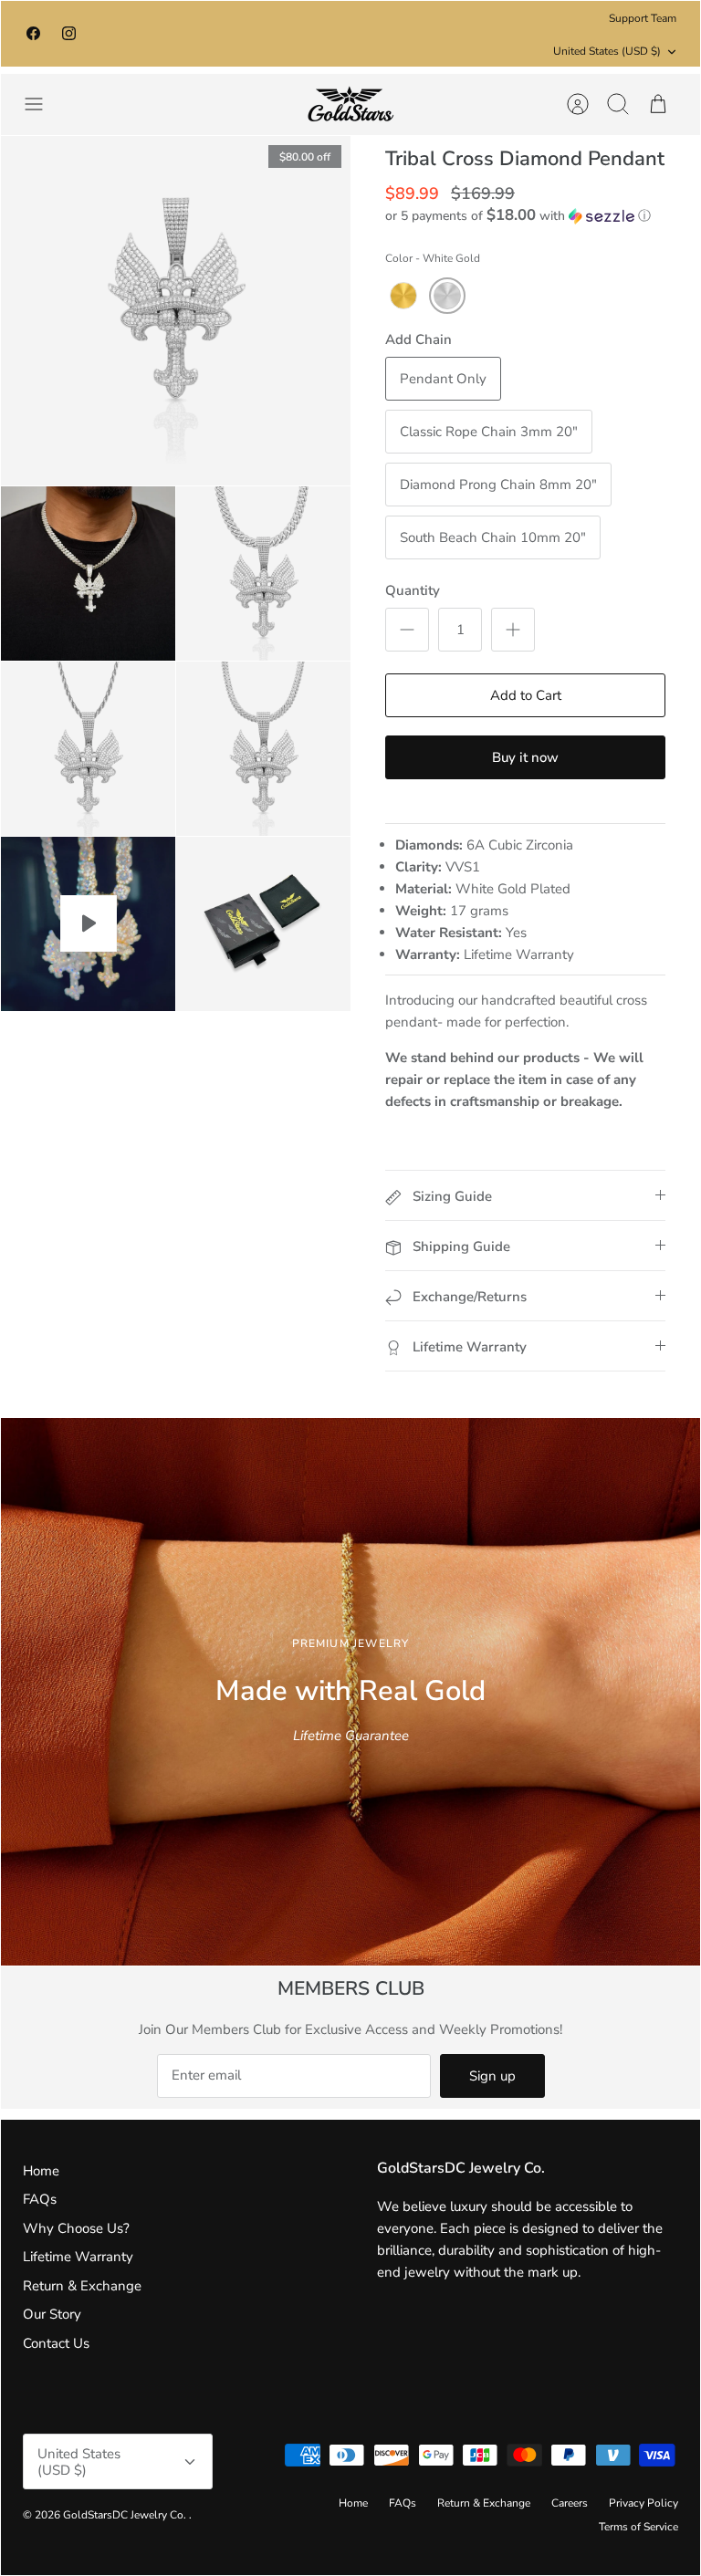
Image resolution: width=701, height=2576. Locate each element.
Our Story (52, 2314)
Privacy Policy (643, 2503)
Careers (570, 2503)
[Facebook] (33, 33)
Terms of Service (638, 2527)
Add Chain (419, 339)
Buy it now (525, 757)
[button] (518, 216)
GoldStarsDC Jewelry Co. (126, 2515)
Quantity (413, 590)
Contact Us (56, 2343)
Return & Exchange (82, 2286)
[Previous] (201, 34)
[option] (350, 1692)
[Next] (501, 34)
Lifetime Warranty (78, 2257)
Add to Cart (526, 695)
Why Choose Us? (76, 2228)
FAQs (40, 2199)
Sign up (492, 2076)
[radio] (403, 296)
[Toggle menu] (43, 104)
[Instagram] (69, 33)
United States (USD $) (607, 51)
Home (41, 2171)
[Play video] (89, 923)
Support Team (643, 18)
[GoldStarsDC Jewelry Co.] (350, 104)
